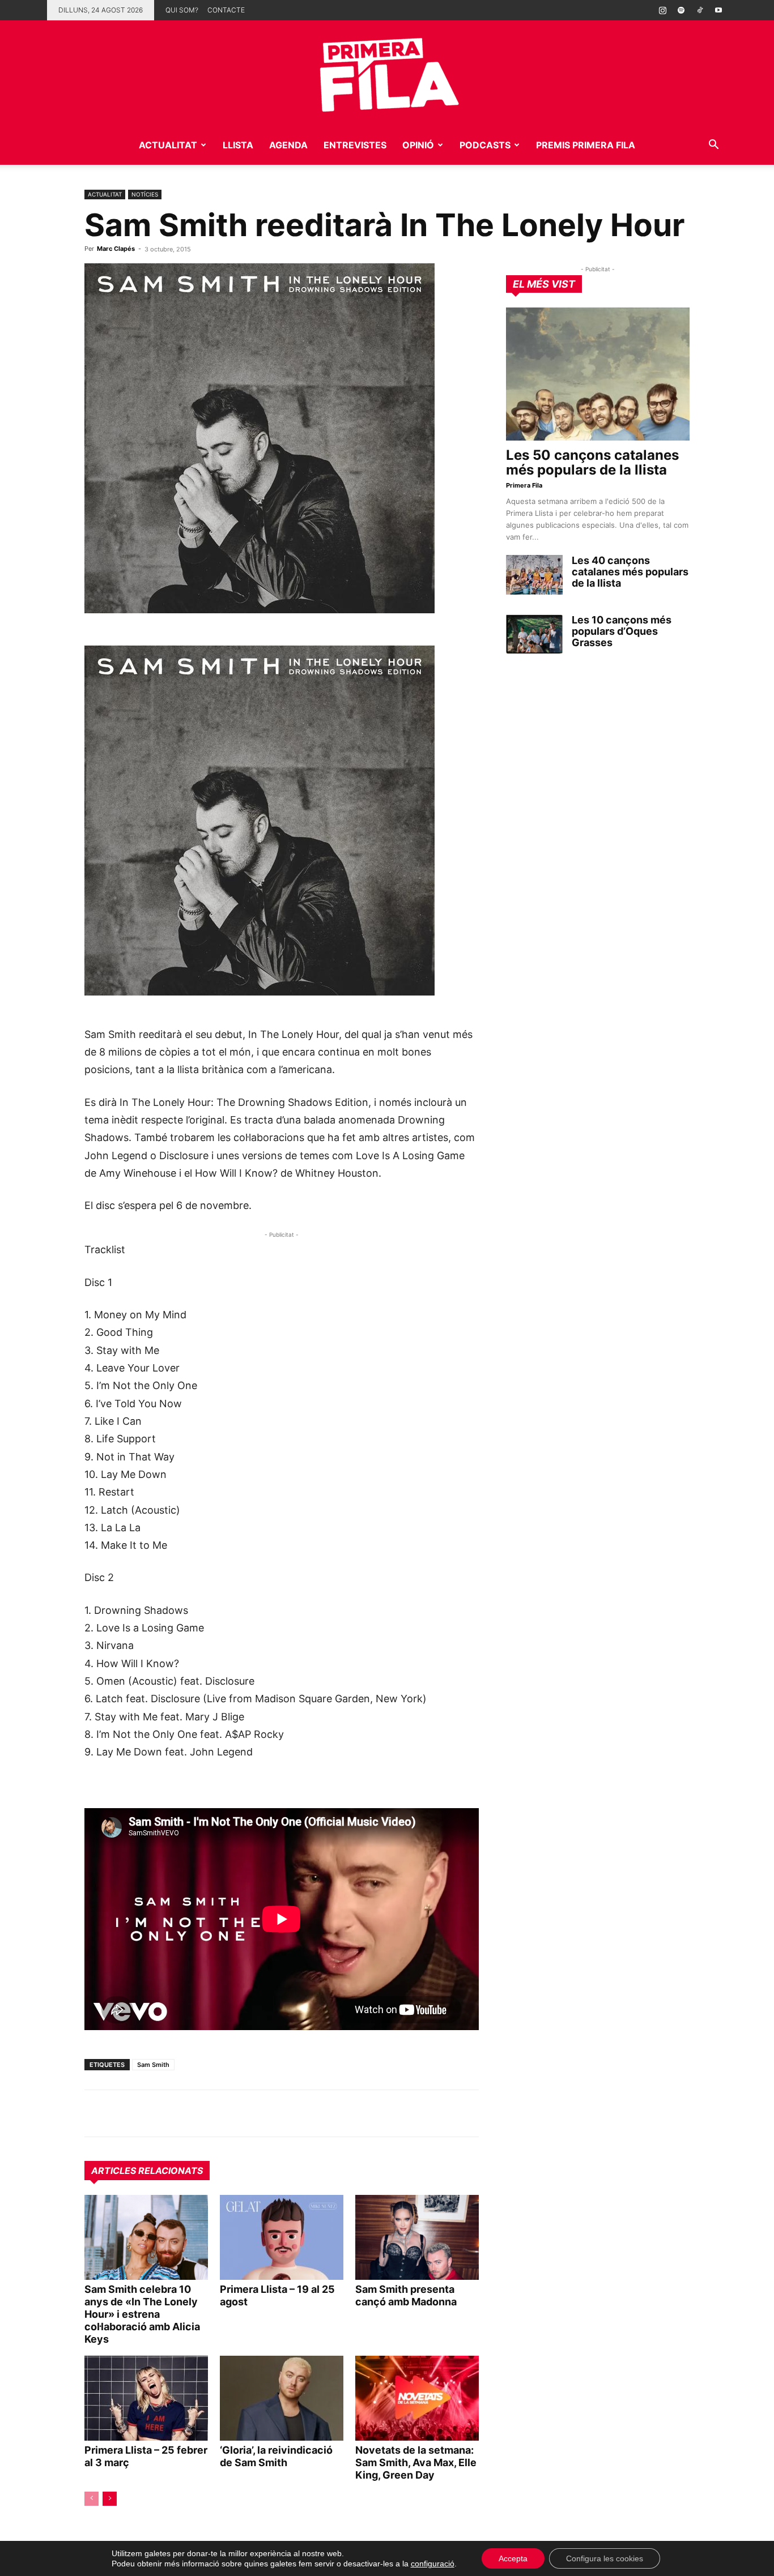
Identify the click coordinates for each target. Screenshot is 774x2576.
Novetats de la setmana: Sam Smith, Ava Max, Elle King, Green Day (416, 2462)
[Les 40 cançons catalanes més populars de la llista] (534, 575)
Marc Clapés (116, 249)
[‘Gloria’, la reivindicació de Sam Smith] (282, 2398)
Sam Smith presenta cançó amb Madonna (406, 2295)
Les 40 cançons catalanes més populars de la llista (630, 572)
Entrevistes (355, 145)
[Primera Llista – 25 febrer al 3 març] (146, 2398)
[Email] (200, 2113)
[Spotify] (681, 10)
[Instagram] (662, 10)
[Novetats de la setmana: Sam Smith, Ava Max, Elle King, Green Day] (417, 2398)
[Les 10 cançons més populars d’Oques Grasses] (534, 634)
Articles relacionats (147, 2171)
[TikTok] (700, 10)
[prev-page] (92, 2499)
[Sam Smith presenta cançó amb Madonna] (417, 2237)
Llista (238, 145)
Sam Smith (153, 2065)
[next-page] (110, 2499)
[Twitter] (148, 2113)
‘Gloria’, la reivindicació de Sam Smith (276, 2456)
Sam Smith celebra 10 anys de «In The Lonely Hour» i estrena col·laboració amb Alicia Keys (142, 2314)
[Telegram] (122, 2113)
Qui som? (182, 10)
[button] (713, 146)
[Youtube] (718, 10)
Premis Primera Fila (586, 145)
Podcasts (485, 145)
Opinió (418, 145)
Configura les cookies (605, 2558)
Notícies (145, 194)
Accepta (513, 2558)
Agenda (288, 145)
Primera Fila (524, 485)
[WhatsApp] (96, 2113)
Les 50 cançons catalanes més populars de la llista (592, 462)
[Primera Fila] (387, 73)
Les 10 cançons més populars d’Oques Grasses (622, 631)
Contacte (226, 10)
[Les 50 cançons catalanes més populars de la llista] (598, 374)
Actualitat (168, 145)
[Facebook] (174, 2113)
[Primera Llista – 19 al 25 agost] (282, 2237)
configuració (433, 2564)
